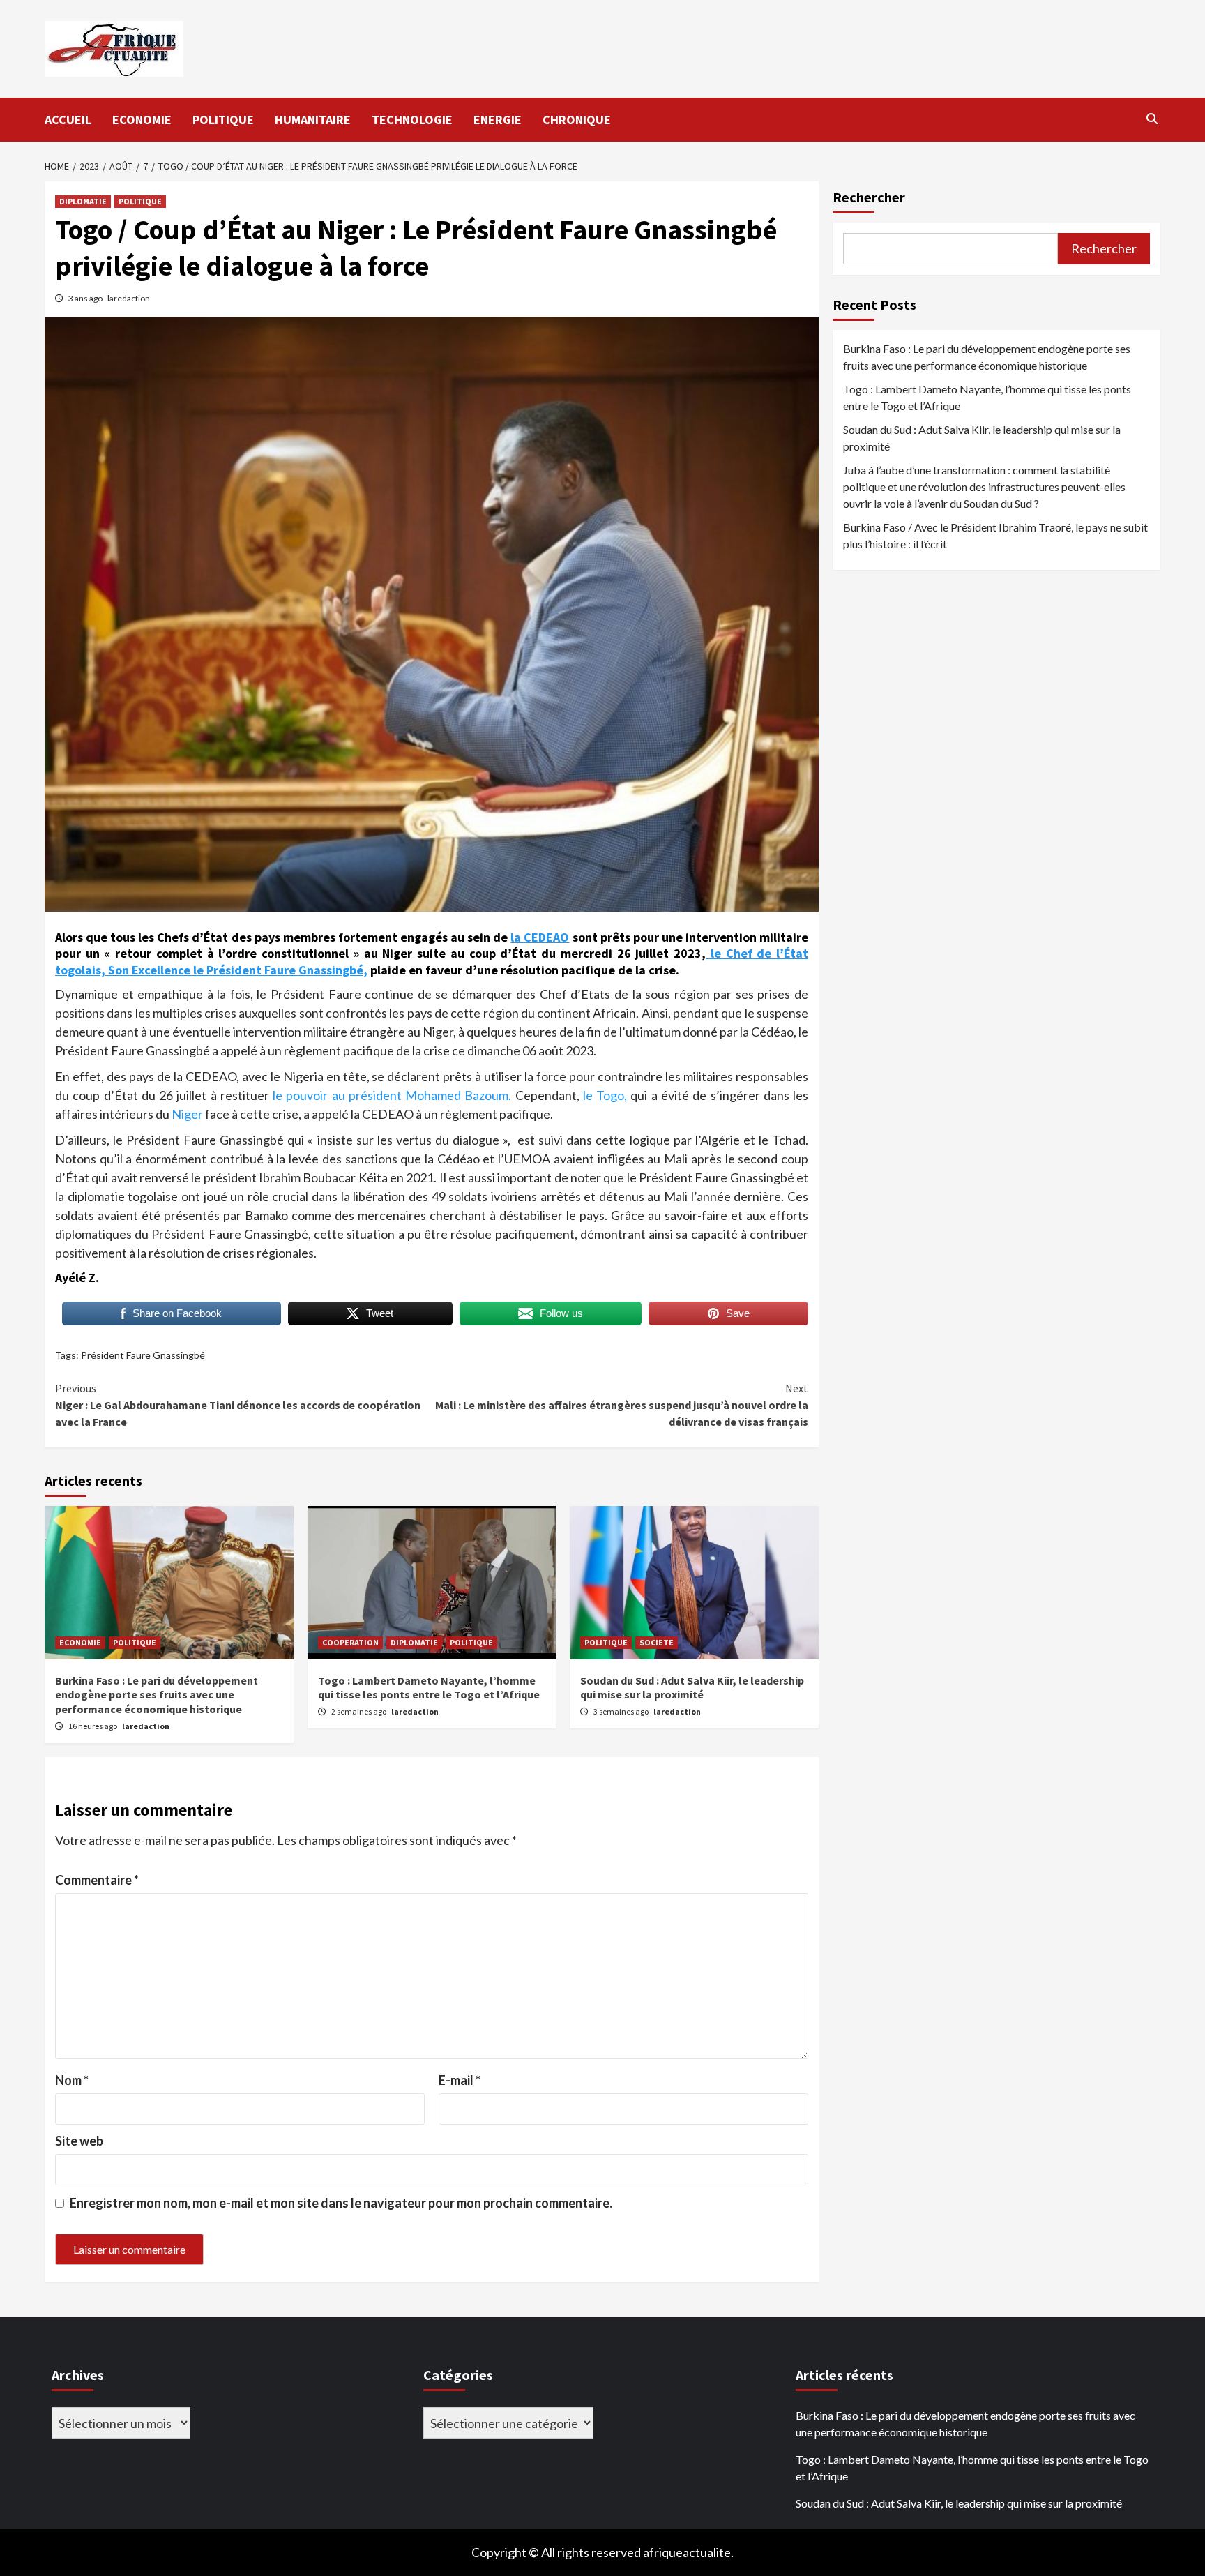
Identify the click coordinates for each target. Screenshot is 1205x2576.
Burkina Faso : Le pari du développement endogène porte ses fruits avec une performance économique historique (157, 1695)
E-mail (460, 2080)
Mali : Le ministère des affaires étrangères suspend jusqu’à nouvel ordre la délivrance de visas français (622, 1405)
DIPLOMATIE (83, 201)
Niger (188, 1114)
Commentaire (97, 1880)
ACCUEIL (68, 120)
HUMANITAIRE (313, 120)
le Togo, (605, 1095)
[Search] (1152, 119)
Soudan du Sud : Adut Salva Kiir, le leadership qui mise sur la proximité (692, 1688)
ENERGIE (498, 120)
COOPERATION (350, 1642)
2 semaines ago (359, 1711)
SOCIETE (657, 1642)
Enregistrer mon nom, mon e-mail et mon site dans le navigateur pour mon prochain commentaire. (341, 2203)
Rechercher (869, 197)
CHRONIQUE (577, 120)
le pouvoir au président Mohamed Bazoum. (392, 1095)
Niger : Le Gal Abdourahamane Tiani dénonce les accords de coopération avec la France (238, 1405)
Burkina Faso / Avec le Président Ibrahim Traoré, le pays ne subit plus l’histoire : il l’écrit (995, 535)
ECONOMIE (142, 120)
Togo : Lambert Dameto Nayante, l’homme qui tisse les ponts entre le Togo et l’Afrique (429, 1688)
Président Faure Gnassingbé (143, 1355)
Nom (72, 2080)
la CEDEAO (540, 937)
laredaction (129, 298)
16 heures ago (93, 1726)
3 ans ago (86, 298)
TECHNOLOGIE (412, 120)
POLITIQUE (223, 120)
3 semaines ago (622, 1711)
